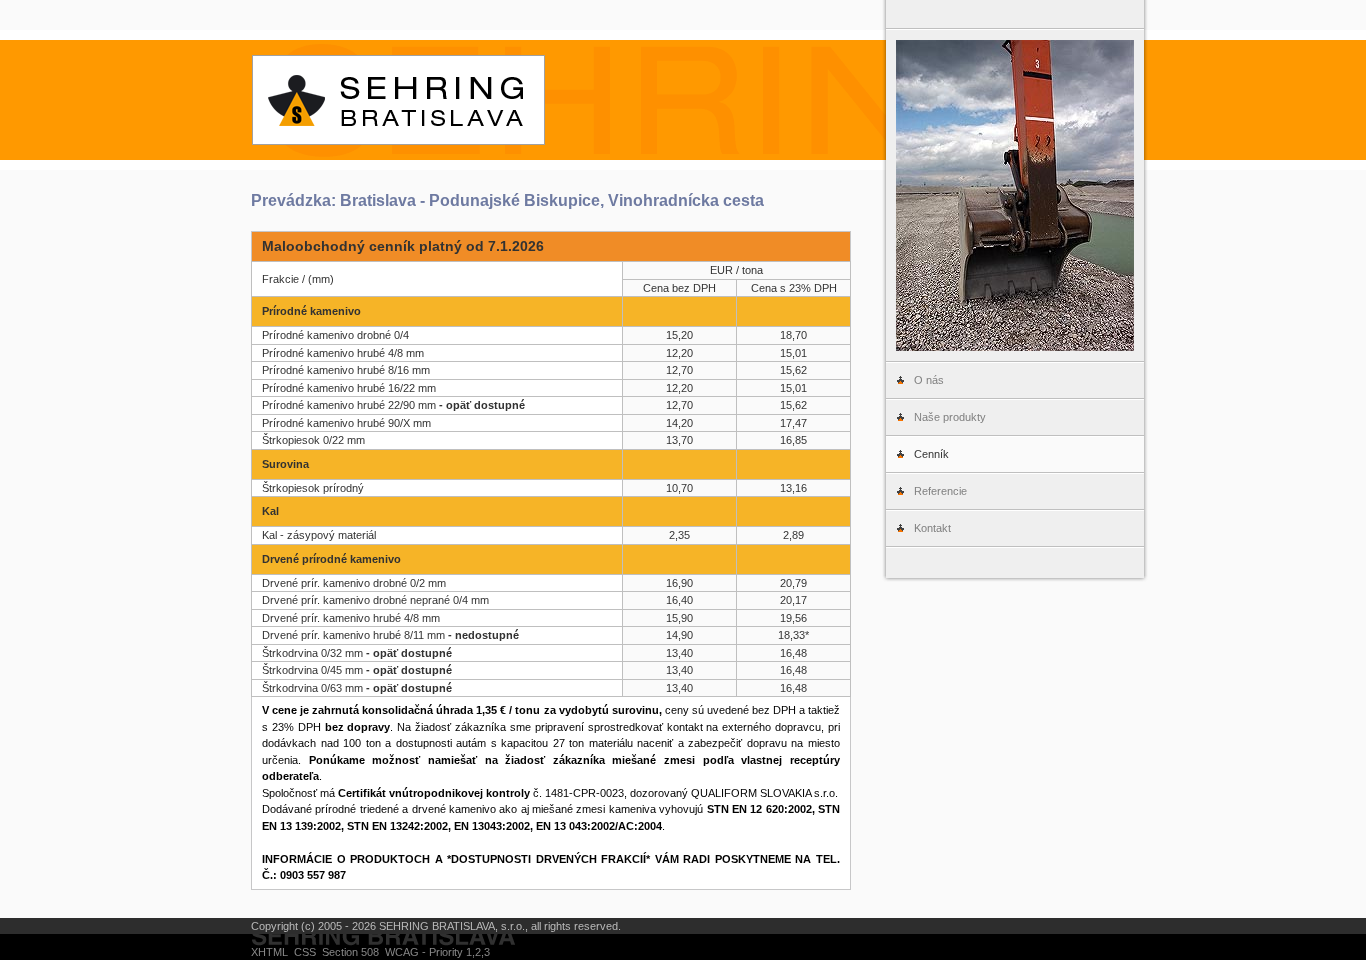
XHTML (269, 952)
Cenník (931, 454)
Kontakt (932, 528)
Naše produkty (950, 417)
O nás (929, 380)
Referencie (940, 491)
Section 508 (350, 952)
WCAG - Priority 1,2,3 (437, 952)
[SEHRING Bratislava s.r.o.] (683, 100)
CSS (305, 952)
